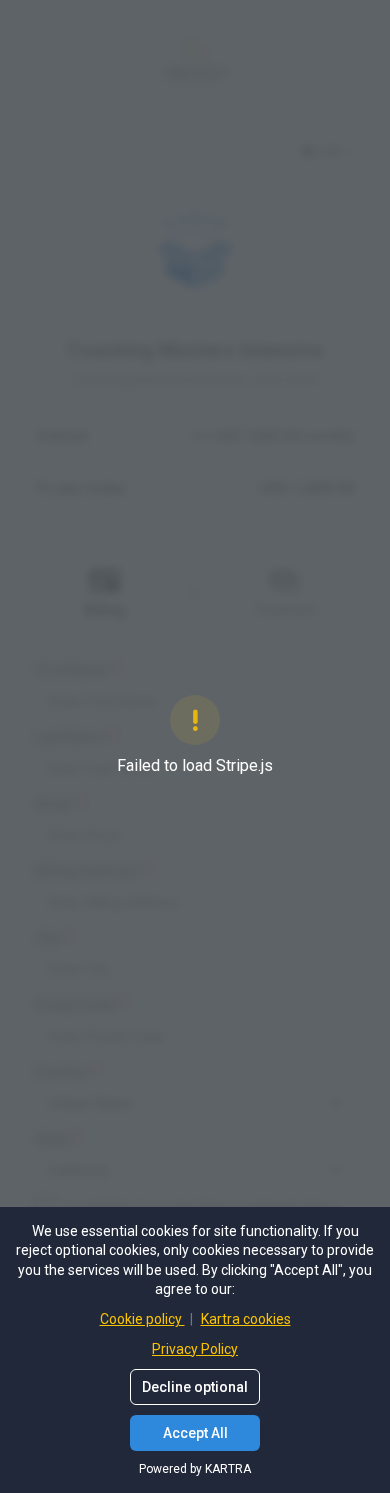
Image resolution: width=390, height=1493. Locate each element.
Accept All (195, 1433)
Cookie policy (142, 1319)
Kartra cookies (246, 1319)
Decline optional (195, 1387)
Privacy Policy (195, 1349)
